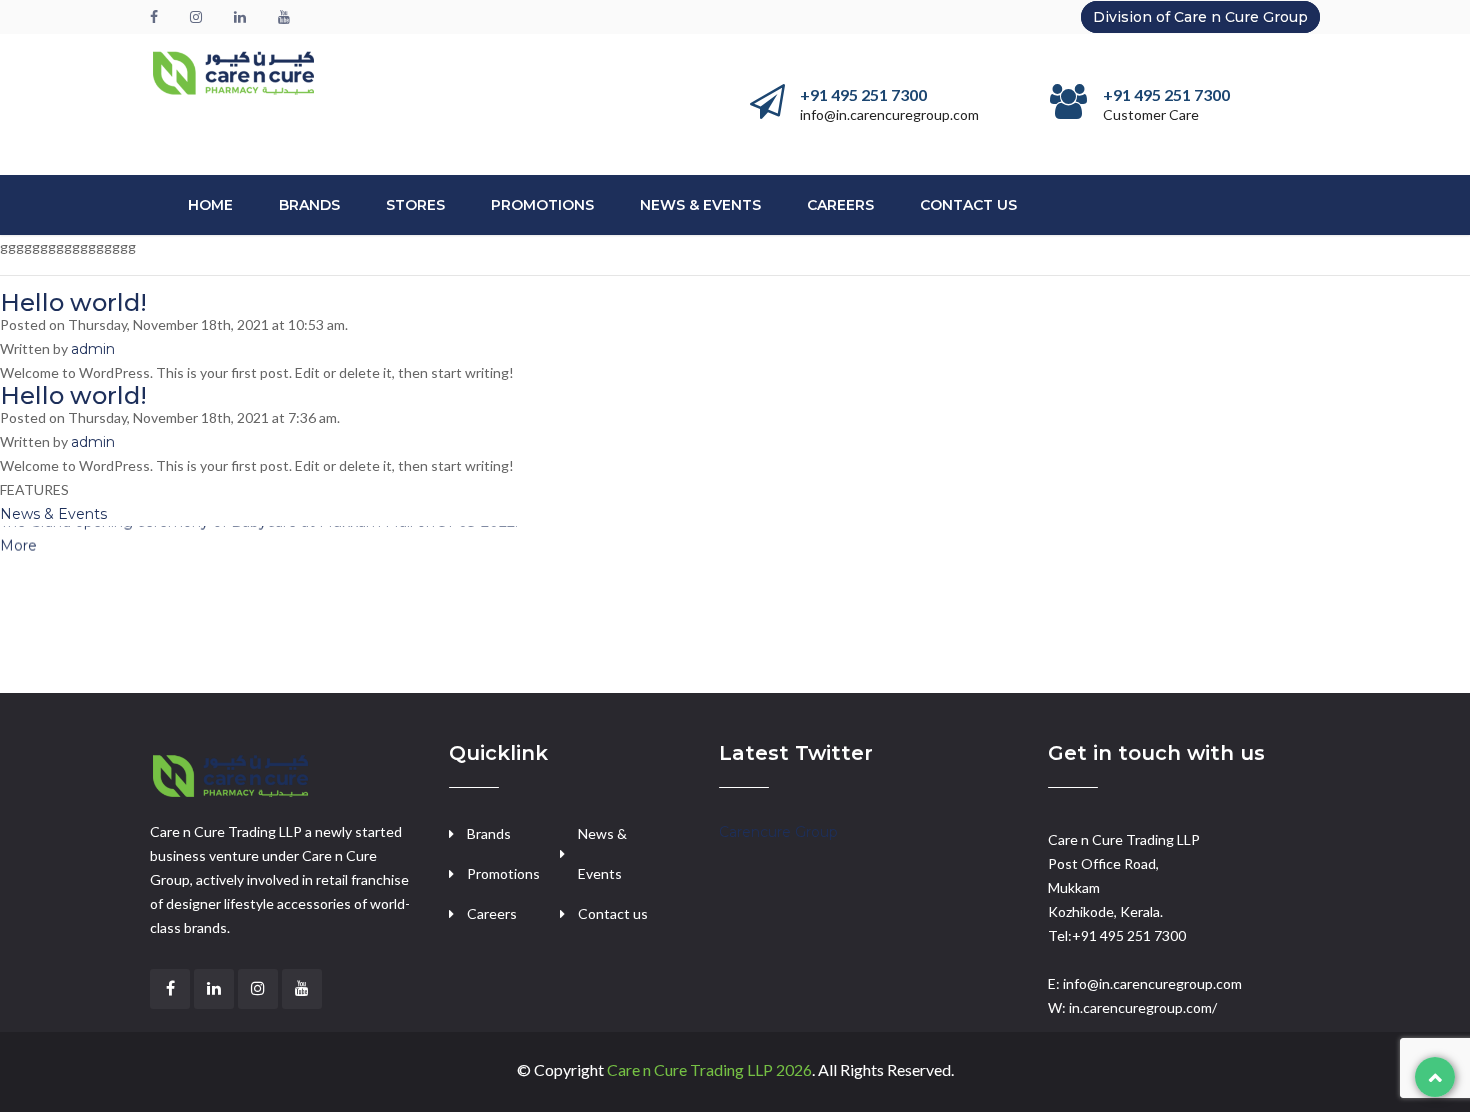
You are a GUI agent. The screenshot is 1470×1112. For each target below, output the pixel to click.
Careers (840, 205)
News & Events (700, 205)
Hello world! (73, 302)
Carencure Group (778, 832)
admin (93, 349)
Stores (415, 205)
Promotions (542, 205)
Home (210, 205)
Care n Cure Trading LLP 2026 (709, 1069)
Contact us (613, 913)
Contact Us (968, 205)
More (18, 535)
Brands (309, 205)
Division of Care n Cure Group (1200, 17)
